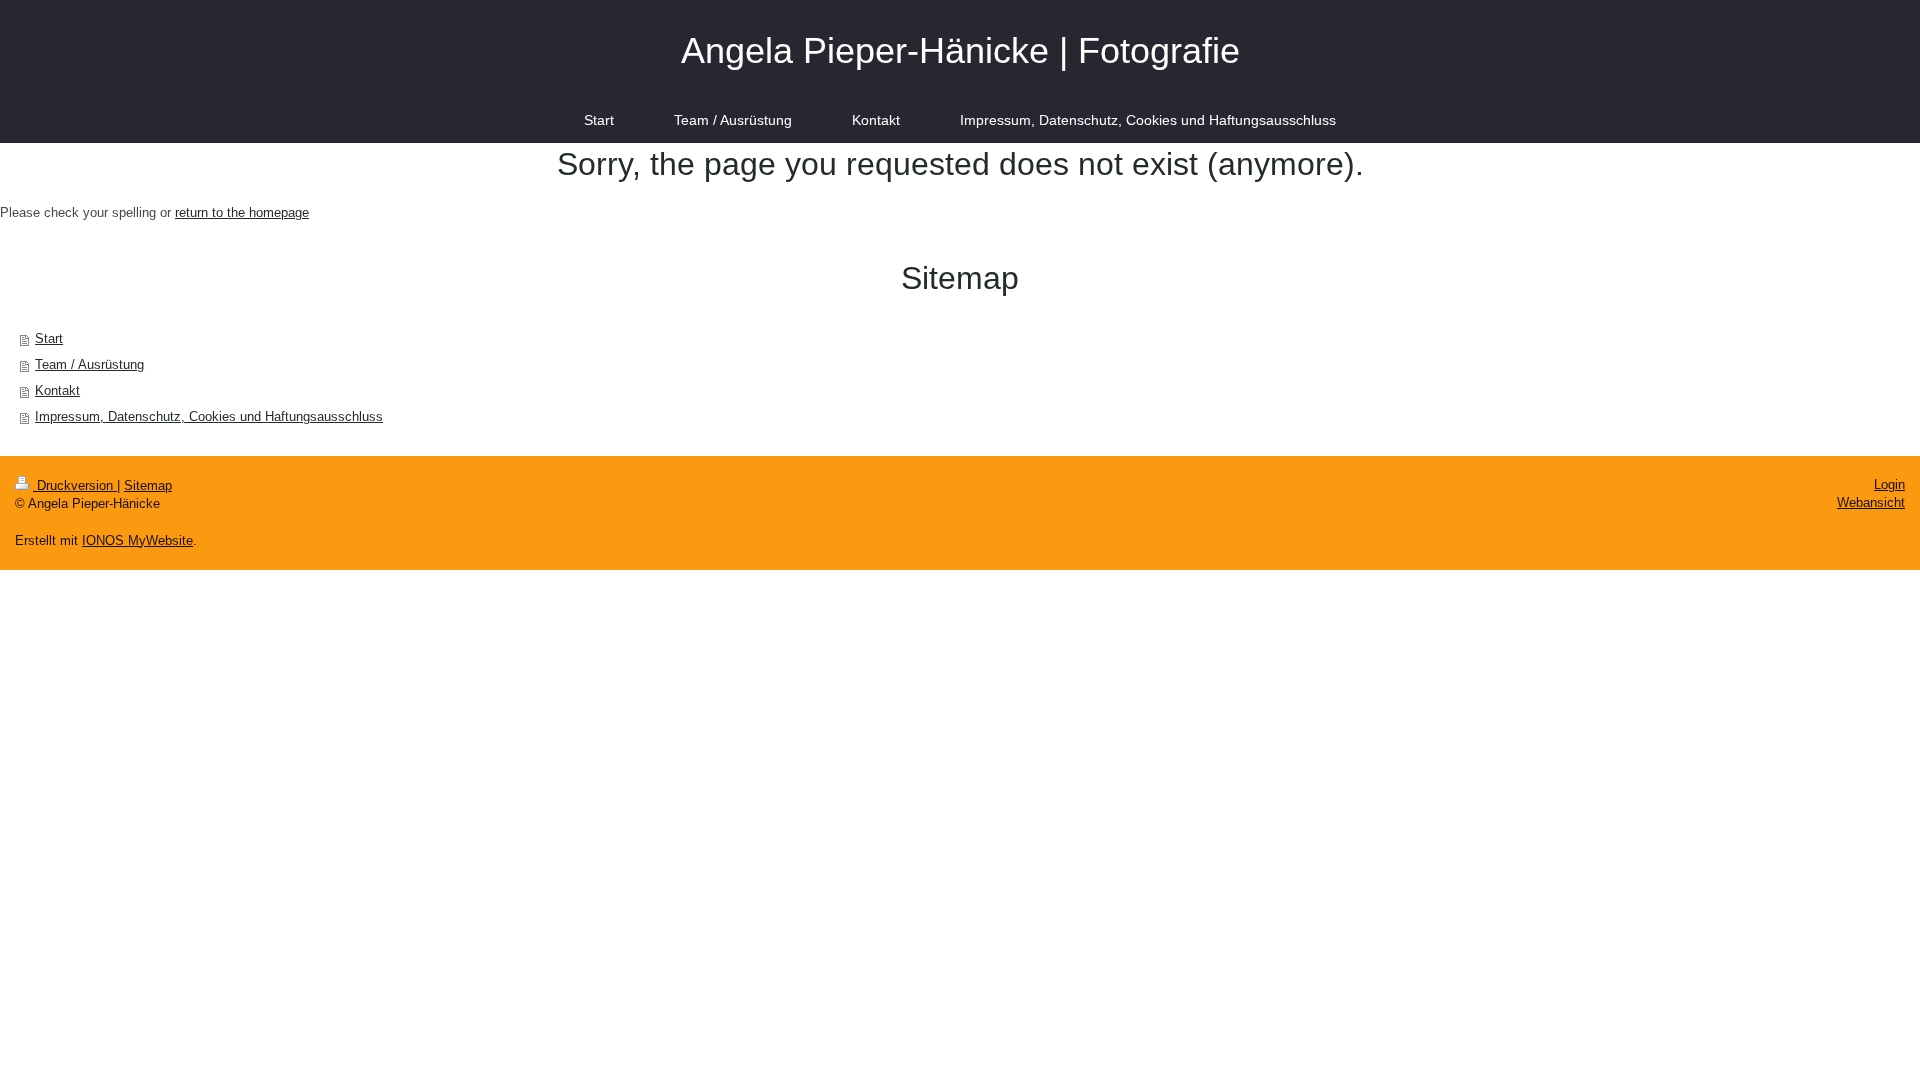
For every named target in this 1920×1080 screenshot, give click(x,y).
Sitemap (148, 485)
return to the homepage (242, 212)
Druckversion (75, 485)
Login (1889, 484)
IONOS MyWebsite (137, 540)
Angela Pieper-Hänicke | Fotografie (960, 50)
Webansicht (1871, 502)
